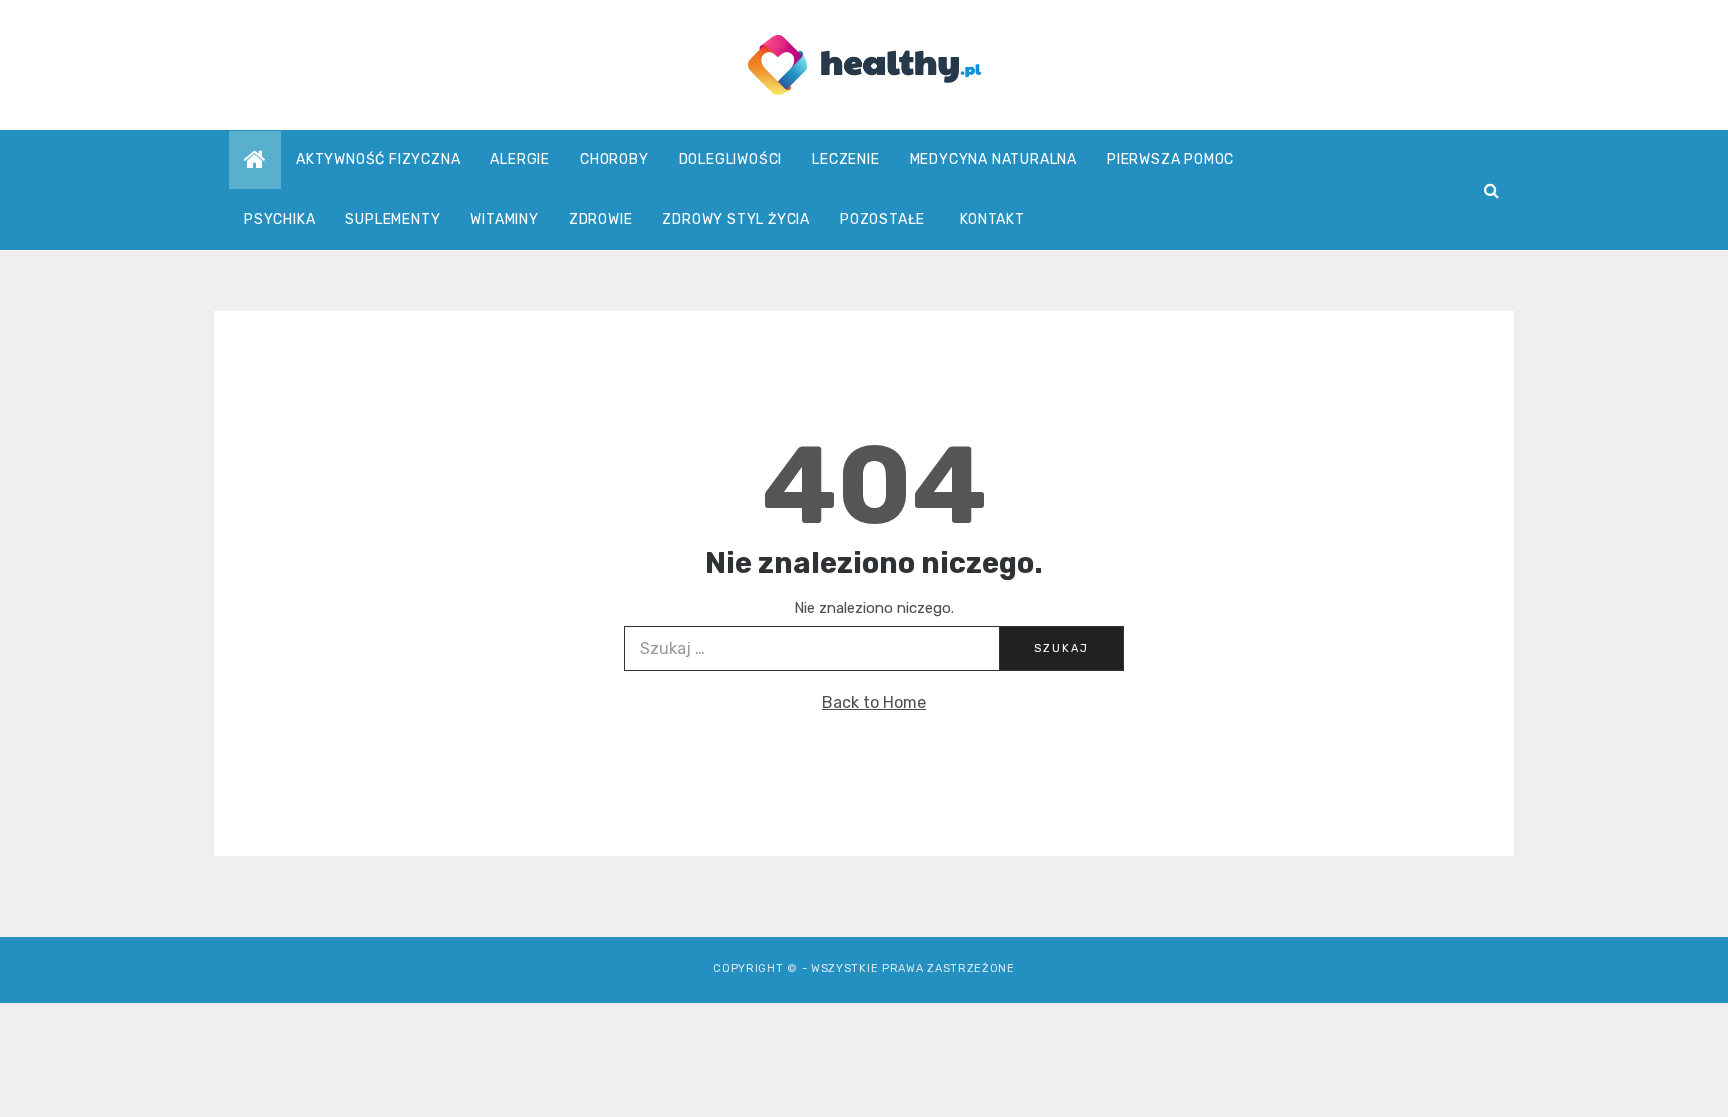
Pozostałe (882, 219)
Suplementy (392, 219)
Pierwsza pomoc (1170, 159)
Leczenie (845, 159)
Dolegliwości (731, 159)
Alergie (520, 159)
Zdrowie (601, 219)
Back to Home (874, 702)
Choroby (614, 159)
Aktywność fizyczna (378, 159)
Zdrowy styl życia (736, 219)
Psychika (279, 219)
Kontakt (992, 219)
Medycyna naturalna (993, 159)
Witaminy (504, 219)
